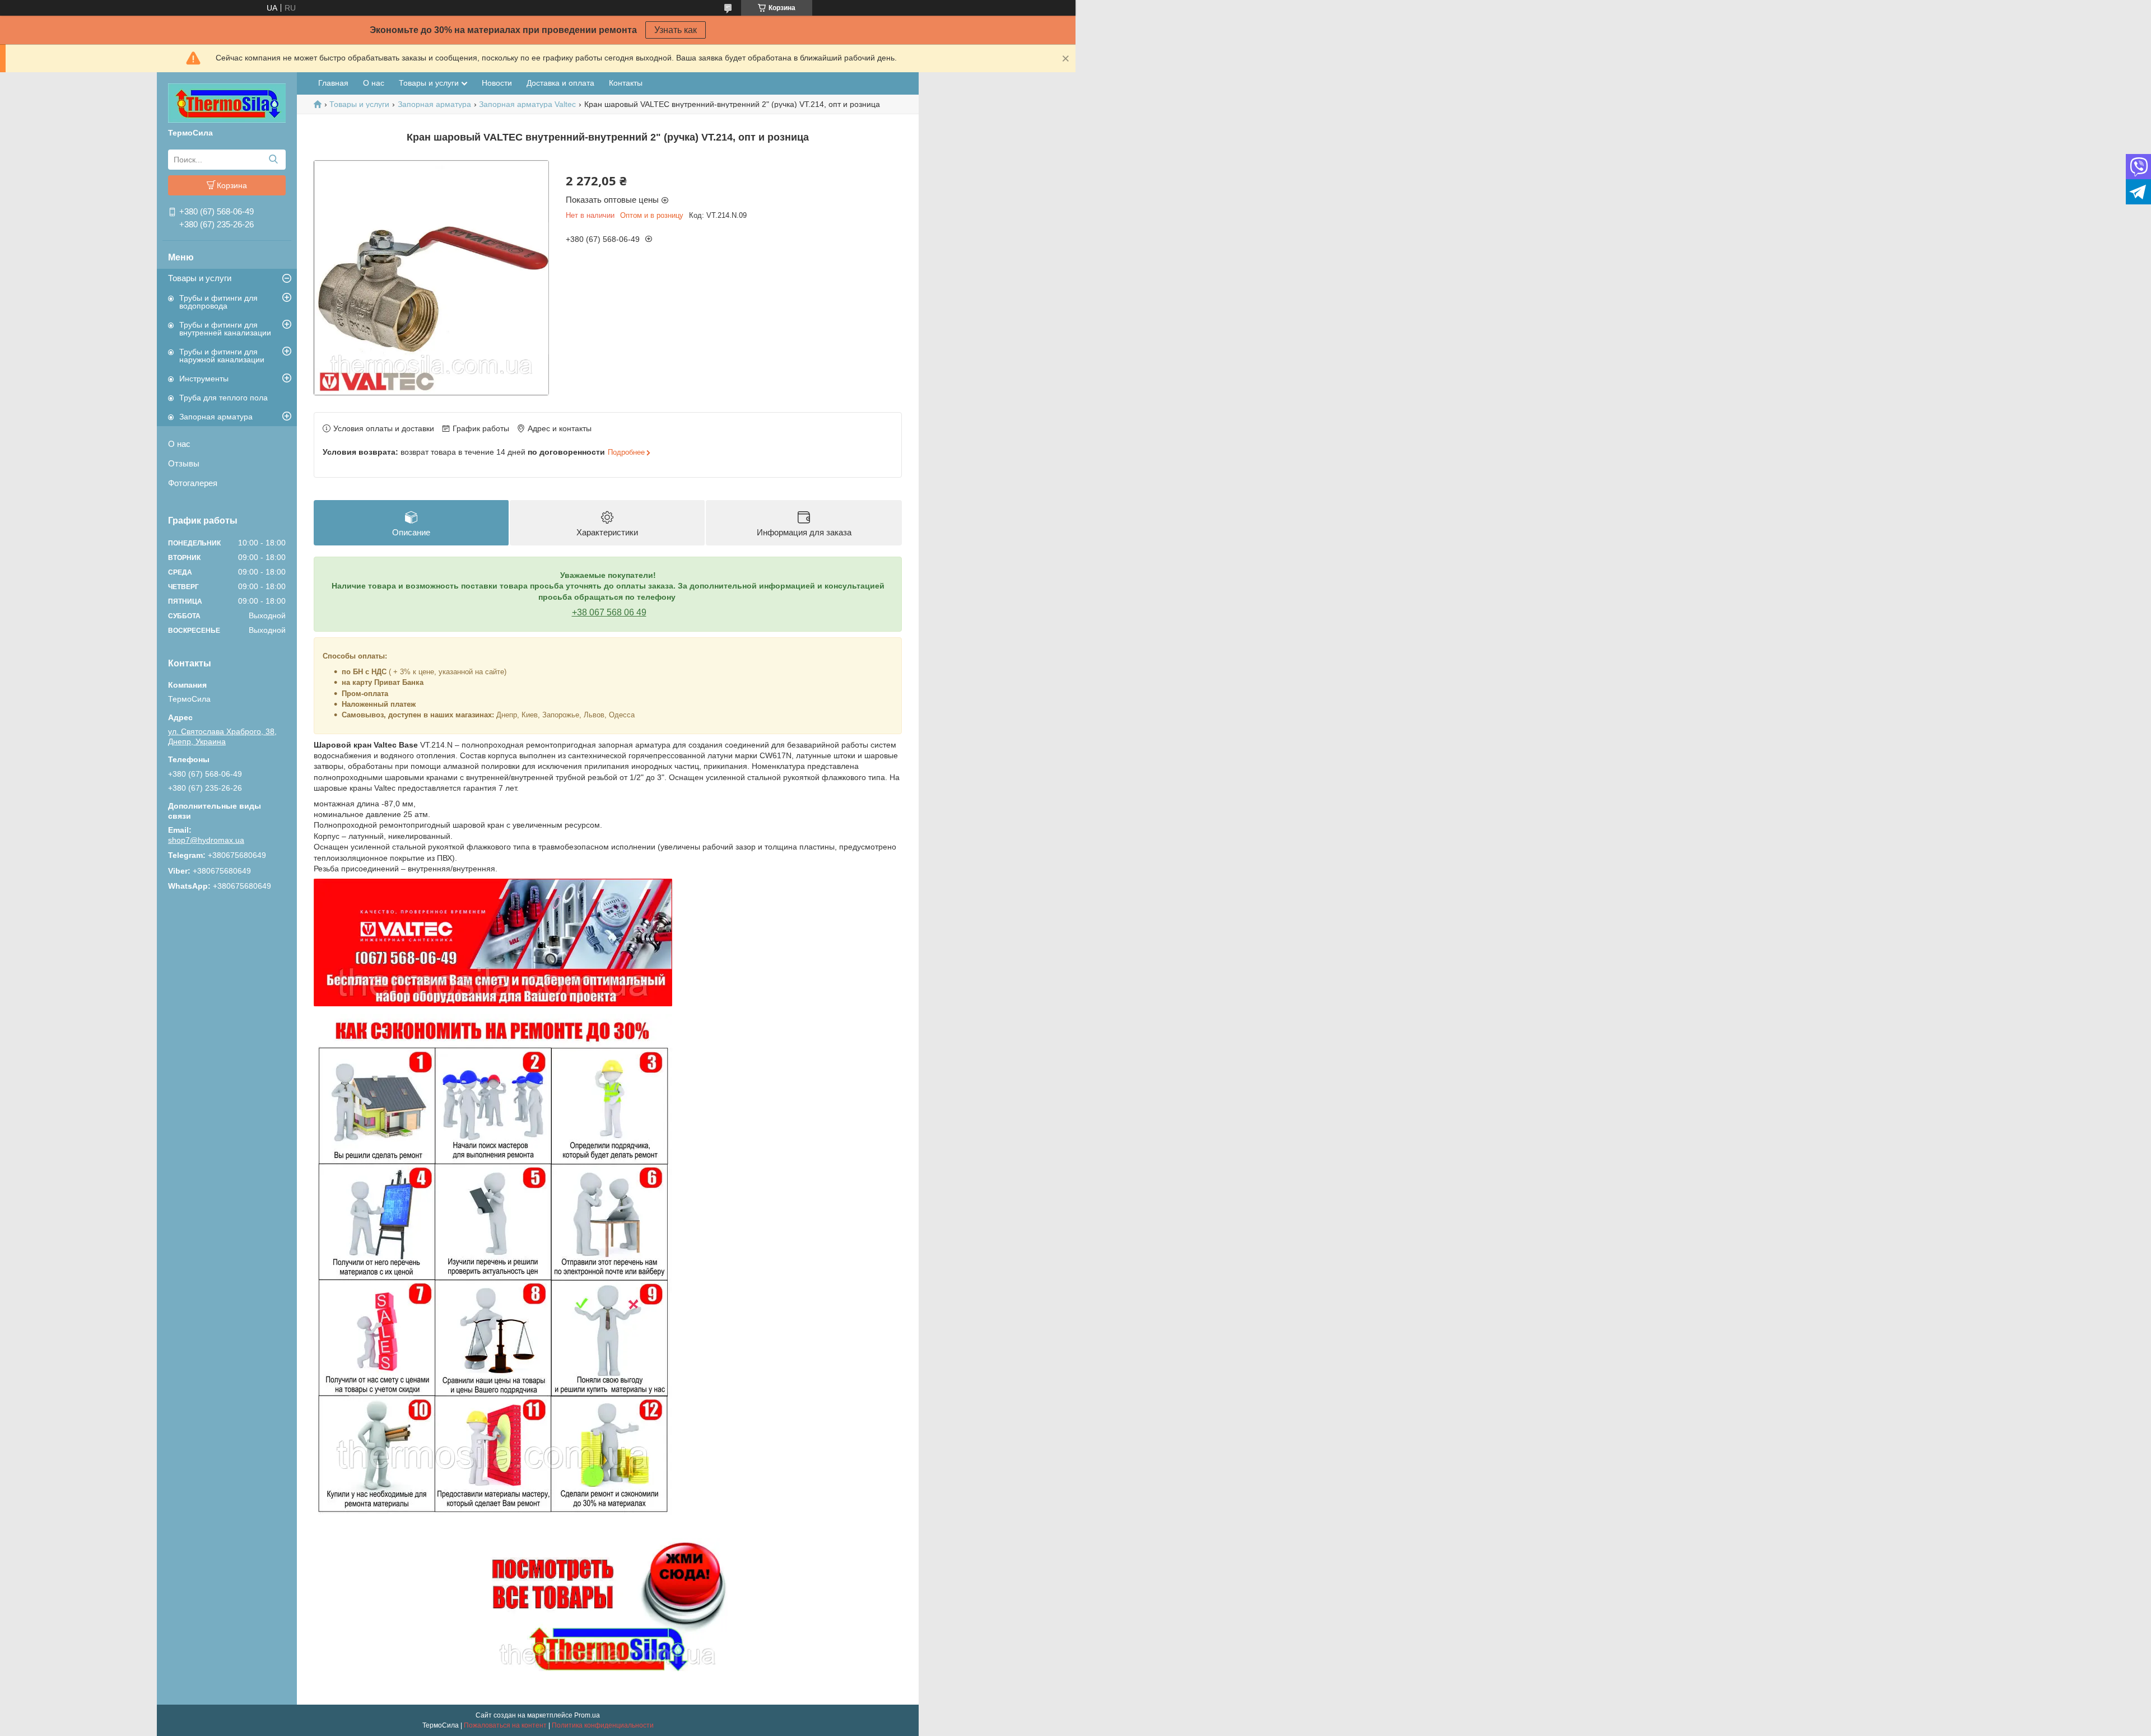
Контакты (626, 83)
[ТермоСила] (227, 102)
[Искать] (273, 160)
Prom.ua (587, 1715)
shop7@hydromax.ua (206, 840)
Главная (333, 83)
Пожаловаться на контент (505, 1725)
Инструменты (204, 379)
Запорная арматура (216, 417)
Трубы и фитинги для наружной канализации (222, 356)
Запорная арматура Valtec (527, 104)
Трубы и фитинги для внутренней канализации (225, 329)
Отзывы (184, 463)
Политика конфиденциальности (603, 1725)
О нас (179, 444)
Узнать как (676, 30)
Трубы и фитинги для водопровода (218, 302)
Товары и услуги (200, 278)
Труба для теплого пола (224, 398)
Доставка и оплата (560, 83)
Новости (497, 83)
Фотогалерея (193, 483)
